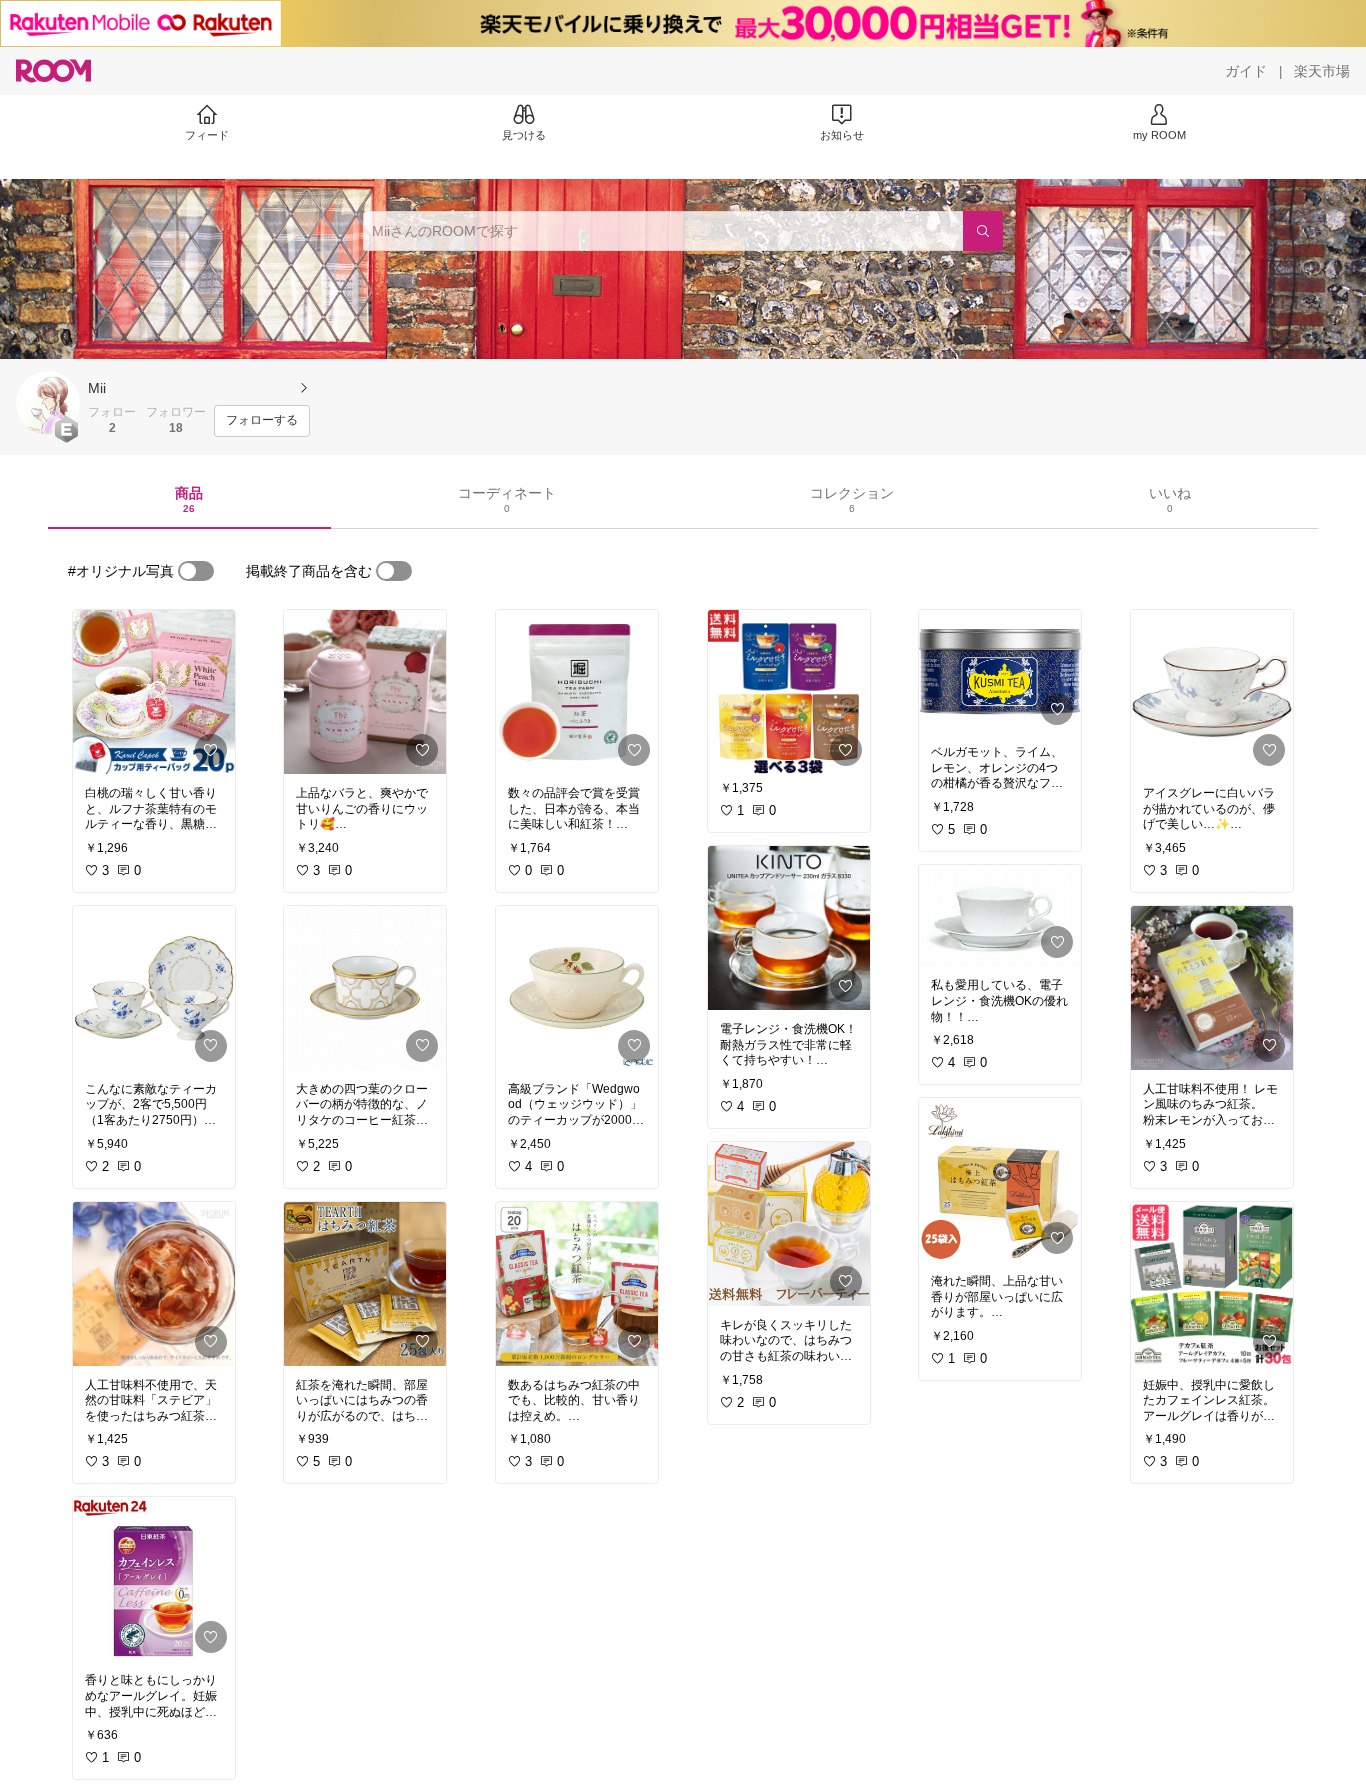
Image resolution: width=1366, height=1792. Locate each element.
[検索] (983, 231)
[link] (154, 692)
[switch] (196, 571)
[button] (48, 403)
